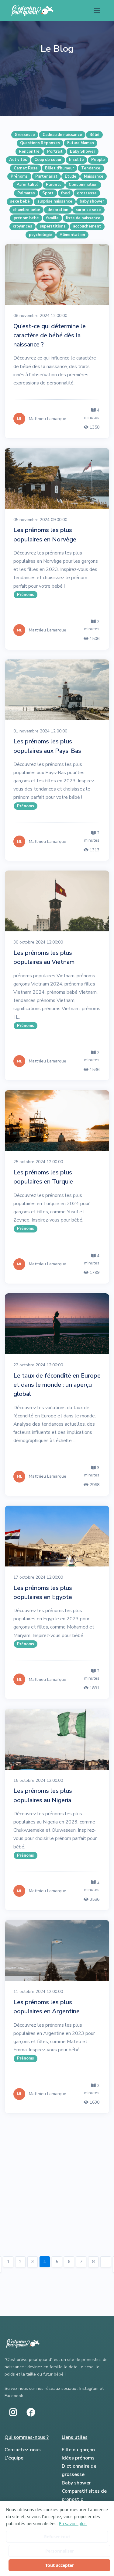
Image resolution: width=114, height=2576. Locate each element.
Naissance (94, 176)
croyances (22, 226)
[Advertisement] (57, 2183)
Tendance (91, 168)
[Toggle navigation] (97, 10)
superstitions (53, 226)
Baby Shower (83, 151)
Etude (71, 176)
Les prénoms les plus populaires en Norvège (45, 535)
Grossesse (25, 135)
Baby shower (76, 2483)
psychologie (40, 235)
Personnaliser (60, 2551)
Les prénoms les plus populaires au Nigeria (43, 1795)
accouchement (87, 226)
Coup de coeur (48, 160)
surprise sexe (88, 210)
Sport (48, 193)
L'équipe (14, 2458)
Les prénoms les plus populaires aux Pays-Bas (47, 746)
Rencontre (29, 151)
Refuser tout (57, 2537)
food (65, 193)
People (98, 160)
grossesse (87, 193)
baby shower (92, 201)
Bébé (94, 135)
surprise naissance (55, 201)
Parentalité (28, 185)
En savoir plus (73, 2524)
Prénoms (19, 176)
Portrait (55, 151)
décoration (58, 210)
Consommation (83, 185)
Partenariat (46, 176)
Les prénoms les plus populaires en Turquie (43, 1177)
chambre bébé (27, 210)
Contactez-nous (23, 2450)
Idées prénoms (78, 2458)
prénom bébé (26, 218)
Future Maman (81, 143)
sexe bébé (20, 201)
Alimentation (72, 235)
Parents (54, 185)
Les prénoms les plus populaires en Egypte (43, 1592)
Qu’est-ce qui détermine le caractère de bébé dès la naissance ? (50, 335)
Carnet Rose (26, 168)
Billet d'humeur (59, 168)
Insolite (76, 160)
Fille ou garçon (78, 2450)
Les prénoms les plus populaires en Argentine (47, 2007)
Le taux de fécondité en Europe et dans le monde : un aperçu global (57, 1385)
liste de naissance (83, 218)
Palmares (26, 193)
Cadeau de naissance (62, 135)
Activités (18, 160)
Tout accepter (60, 2565)
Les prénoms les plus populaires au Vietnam (44, 957)
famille (52, 218)
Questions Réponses (40, 143)
